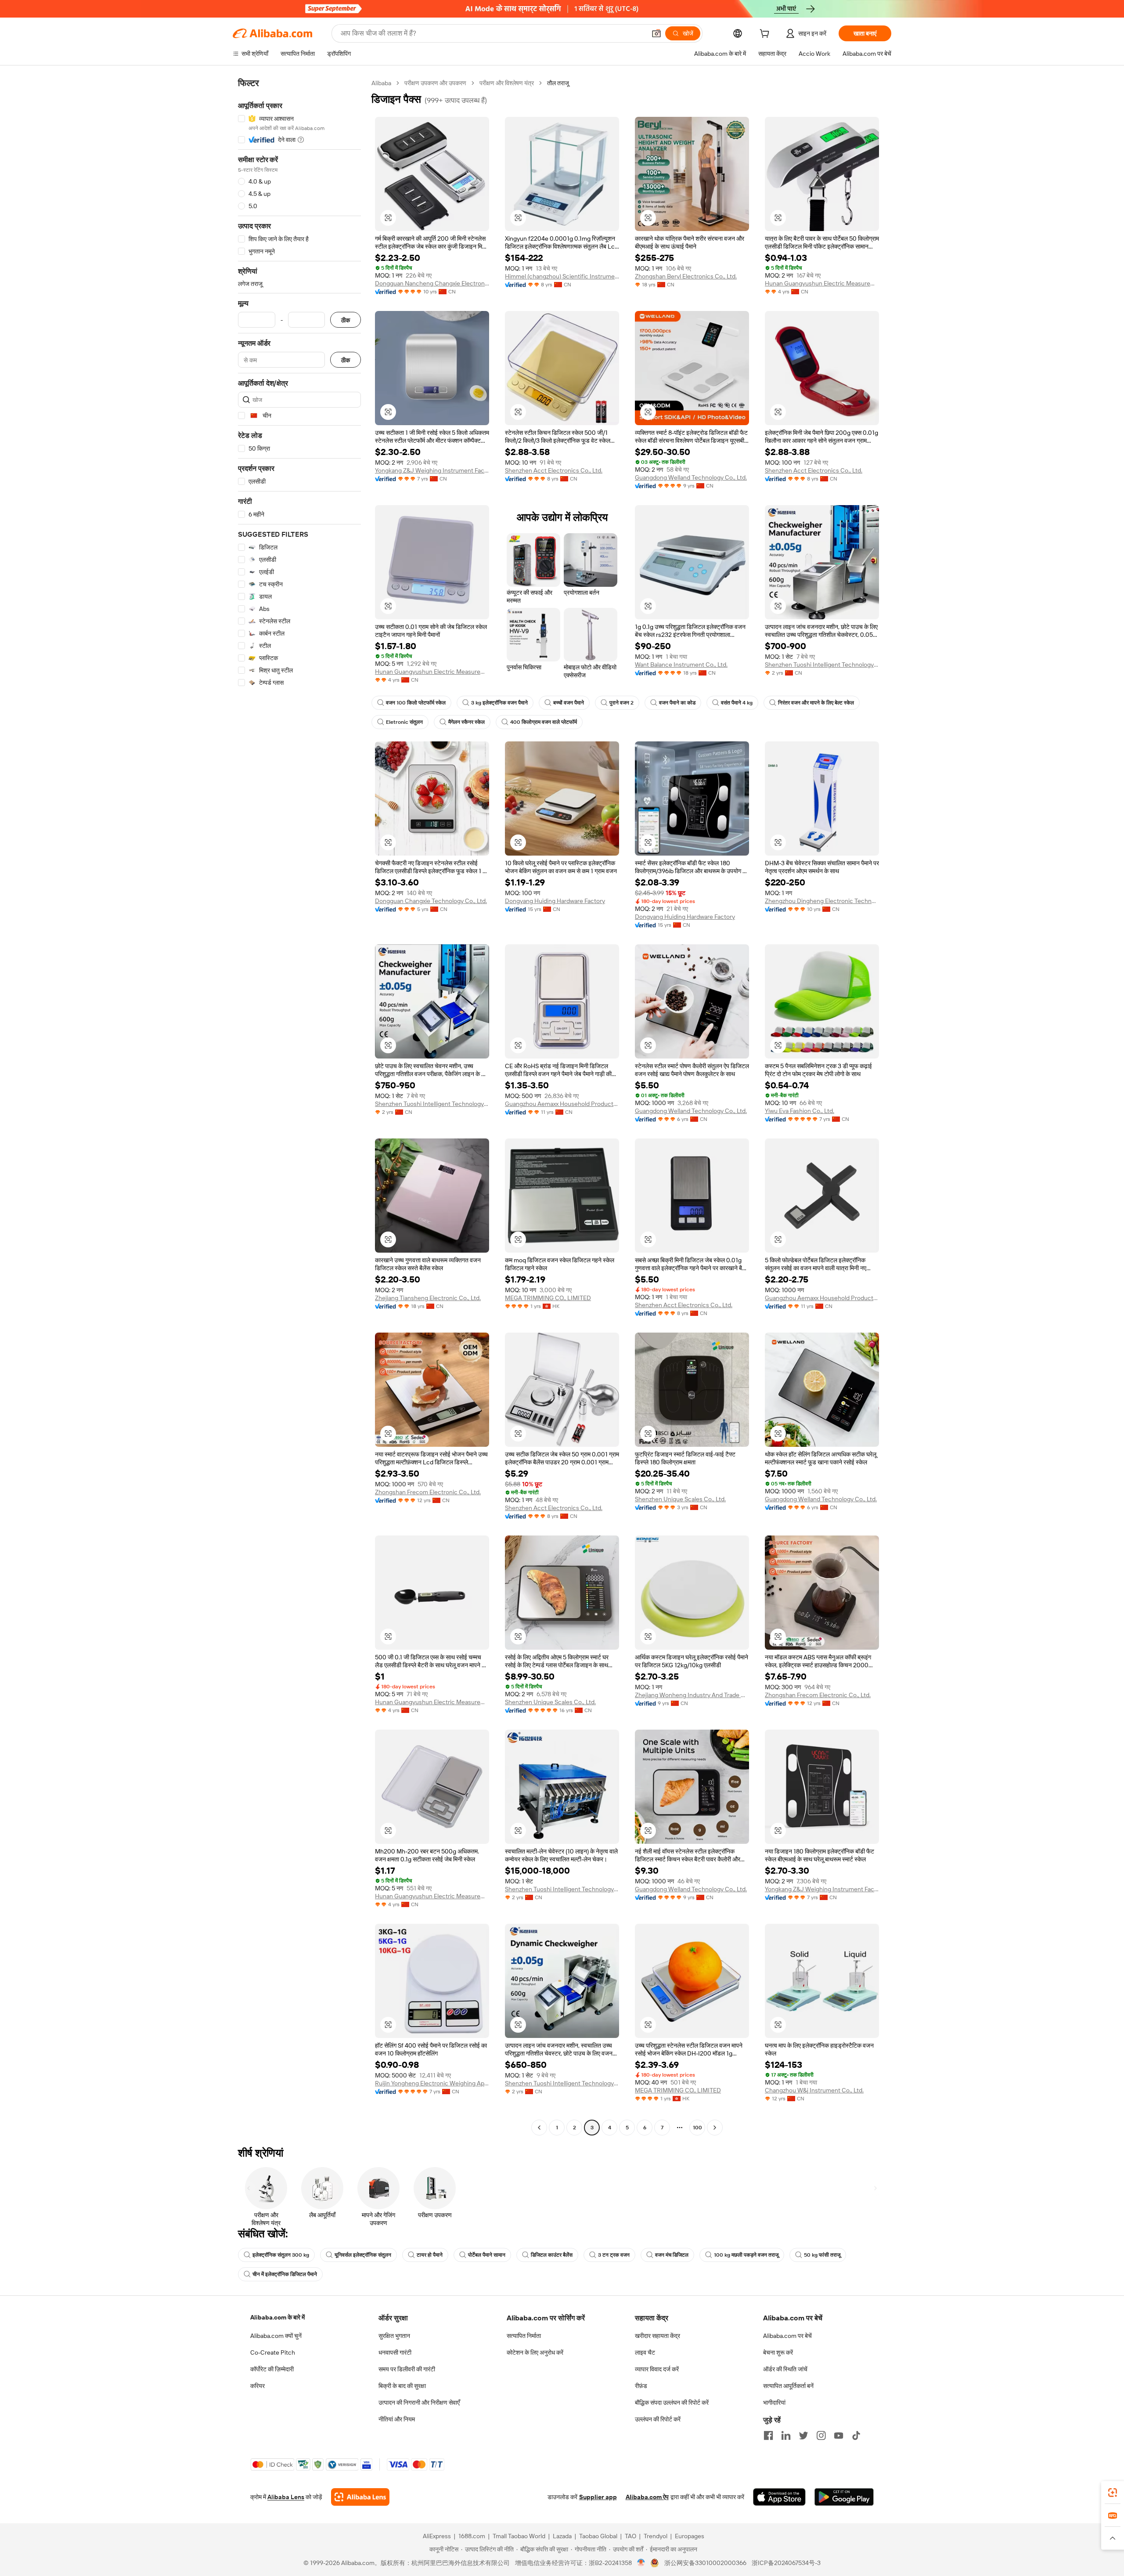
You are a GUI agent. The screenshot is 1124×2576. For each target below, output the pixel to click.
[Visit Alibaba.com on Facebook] (768, 2435)
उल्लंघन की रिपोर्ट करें (658, 2419)
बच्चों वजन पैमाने (569, 703)
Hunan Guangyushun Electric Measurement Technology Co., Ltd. (822, 283)
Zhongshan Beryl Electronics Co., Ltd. (686, 276)
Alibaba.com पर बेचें (787, 2336)
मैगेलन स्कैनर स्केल (467, 722)
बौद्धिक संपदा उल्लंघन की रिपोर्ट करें (672, 2403)
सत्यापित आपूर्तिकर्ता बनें (788, 2386)
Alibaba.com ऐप (647, 2497)
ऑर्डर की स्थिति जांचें (785, 2369)
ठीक (346, 320)
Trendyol (656, 2536)
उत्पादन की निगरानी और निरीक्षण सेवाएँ (419, 2403)
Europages (690, 2536)
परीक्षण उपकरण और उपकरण (435, 83)
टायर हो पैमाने (430, 2255)
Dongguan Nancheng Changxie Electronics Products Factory (432, 283)
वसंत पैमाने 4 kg (737, 703)
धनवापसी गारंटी (395, 2352)
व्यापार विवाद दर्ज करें (657, 2369)
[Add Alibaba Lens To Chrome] (360, 2497)
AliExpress (437, 2536)
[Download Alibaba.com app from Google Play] (844, 2497)
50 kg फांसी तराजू (822, 2255)
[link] (1113, 2493)
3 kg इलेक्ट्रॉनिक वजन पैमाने (499, 703)
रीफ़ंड (641, 2386)
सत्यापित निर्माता (524, 2336)
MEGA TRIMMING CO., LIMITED (548, 1298)
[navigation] (299, 1106)
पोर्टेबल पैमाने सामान (487, 2255)
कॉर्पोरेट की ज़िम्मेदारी (272, 2369)
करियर (258, 2386)
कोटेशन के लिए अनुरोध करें (535, 2352)
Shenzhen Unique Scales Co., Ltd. (680, 1499)
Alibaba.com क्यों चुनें (276, 2336)
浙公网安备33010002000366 (705, 2563)
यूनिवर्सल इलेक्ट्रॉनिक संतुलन (363, 2255)
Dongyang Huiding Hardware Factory (555, 901)
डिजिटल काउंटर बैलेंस (552, 2255)
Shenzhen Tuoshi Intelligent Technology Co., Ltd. (822, 665)
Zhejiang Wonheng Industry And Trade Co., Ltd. (692, 1695)
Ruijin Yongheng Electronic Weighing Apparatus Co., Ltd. (432, 2083)
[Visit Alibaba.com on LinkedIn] (786, 2435)
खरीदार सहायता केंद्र (657, 2336)
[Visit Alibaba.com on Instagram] (821, 2435)
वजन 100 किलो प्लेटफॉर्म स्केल (416, 703)
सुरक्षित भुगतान (394, 2336)
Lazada (562, 2536)
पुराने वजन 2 (621, 703)
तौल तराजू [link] (558, 83)
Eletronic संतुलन (404, 722)
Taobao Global (598, 2536)
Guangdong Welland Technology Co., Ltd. (691, 477)
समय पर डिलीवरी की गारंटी (407, 2369)
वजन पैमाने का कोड (677, 703)
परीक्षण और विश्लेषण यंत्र (507, 83)
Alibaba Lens (286, 2497)
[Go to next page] (715, 2128)
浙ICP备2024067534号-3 (786, 2563)
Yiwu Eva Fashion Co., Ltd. (800, 1111)
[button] (656, 33)
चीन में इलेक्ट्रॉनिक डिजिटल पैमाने (285, 2274)
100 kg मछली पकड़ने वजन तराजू (746, 2255)
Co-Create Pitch (273, 2352)
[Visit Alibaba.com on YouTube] (839, 2435)
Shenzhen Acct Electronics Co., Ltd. (554, 470)
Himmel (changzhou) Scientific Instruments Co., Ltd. (562, 276)
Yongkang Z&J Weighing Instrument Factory (432, 470)
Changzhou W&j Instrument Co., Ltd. (814, 2090)
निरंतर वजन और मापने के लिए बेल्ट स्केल (816, 703)
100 (697, 2128)
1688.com (472, 2536)
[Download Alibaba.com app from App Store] (779, 2497)
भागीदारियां (774, 2403)
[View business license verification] (641, 2563)
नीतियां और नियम (397, 2419)
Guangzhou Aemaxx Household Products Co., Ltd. (562, 1104)
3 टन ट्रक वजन (614, 2255)
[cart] (766, 35)
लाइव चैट (645, 2352)
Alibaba (381, 83)
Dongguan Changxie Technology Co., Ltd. (431, 901)
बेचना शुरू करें (778, 2352)
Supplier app (598, 2497)
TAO (630, 2536)
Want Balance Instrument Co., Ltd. (681, 665)
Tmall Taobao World (519, 2536)
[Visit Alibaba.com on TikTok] (856, 2435)
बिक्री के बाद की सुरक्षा (402, 2386)
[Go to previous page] (539, 2128)
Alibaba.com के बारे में (277, 2317)
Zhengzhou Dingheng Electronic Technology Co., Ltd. (822, 901)
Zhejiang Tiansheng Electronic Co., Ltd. (428, 1298)
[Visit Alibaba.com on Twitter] (803, 2435)
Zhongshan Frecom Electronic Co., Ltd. (428, 1492)
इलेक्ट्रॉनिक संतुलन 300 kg (281, 2255)
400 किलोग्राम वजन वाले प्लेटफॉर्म (544, 722)
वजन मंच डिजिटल (672, 2255)
